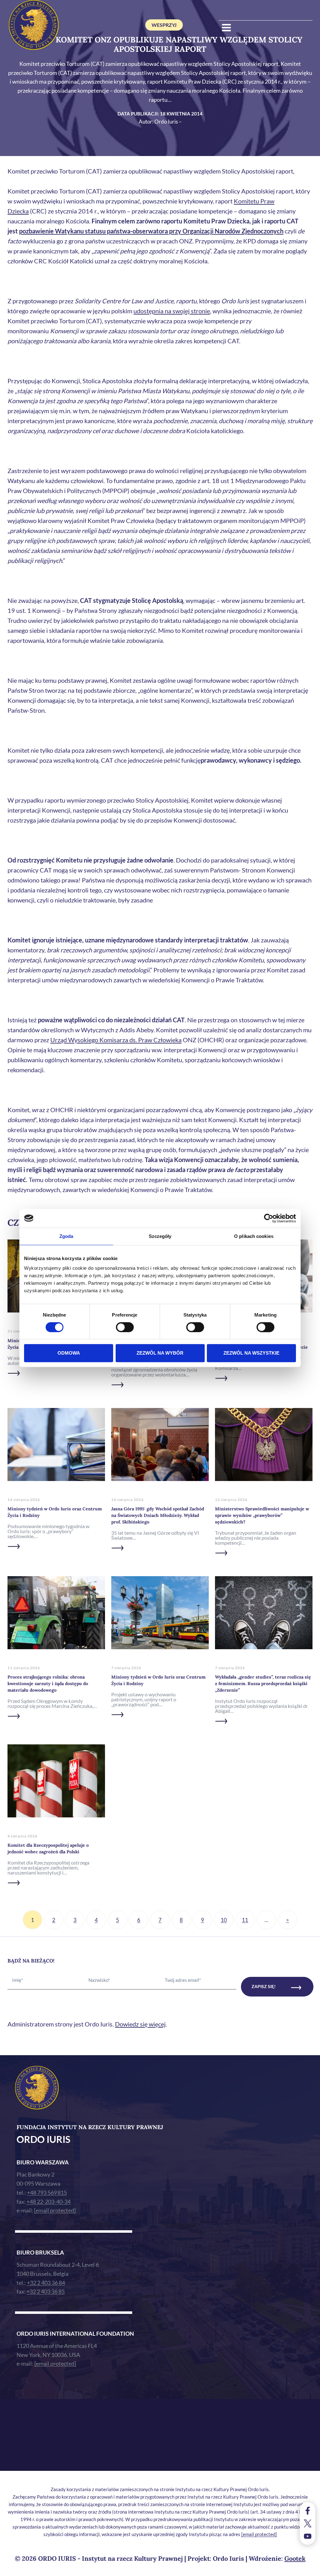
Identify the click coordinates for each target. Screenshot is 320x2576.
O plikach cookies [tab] (254, 1236)
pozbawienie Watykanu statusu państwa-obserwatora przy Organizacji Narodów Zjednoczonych (151, 231)
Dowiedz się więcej (140, 2024)
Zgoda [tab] (66, 1236)
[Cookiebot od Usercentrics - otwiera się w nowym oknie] (269, 1218)
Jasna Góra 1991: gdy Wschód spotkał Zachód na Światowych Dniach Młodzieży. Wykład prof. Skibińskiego (158, 1515)
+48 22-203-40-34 (49, 2202)
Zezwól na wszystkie (251, 1353)
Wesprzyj (164, 25)
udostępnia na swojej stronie (172, 311)
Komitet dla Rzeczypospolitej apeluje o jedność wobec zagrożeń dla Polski (48, 1848)
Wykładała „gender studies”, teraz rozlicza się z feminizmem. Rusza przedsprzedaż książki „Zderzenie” (263, 1684)
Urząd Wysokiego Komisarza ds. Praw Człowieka (116, 1040)
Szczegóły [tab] (160, 1236)
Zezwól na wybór (160, 1353)
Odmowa (69, 1353)
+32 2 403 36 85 (46, 2291)
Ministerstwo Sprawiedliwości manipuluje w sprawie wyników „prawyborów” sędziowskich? (262, 1515)
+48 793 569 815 (47, 2192)
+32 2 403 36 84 (46, 2283)
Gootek (295, 2558)
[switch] (125, 1327)
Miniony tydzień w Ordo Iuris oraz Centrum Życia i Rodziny (55, 1512)
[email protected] (259, 2534)
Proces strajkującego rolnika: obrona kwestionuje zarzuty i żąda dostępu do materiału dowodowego (48, 1684)
